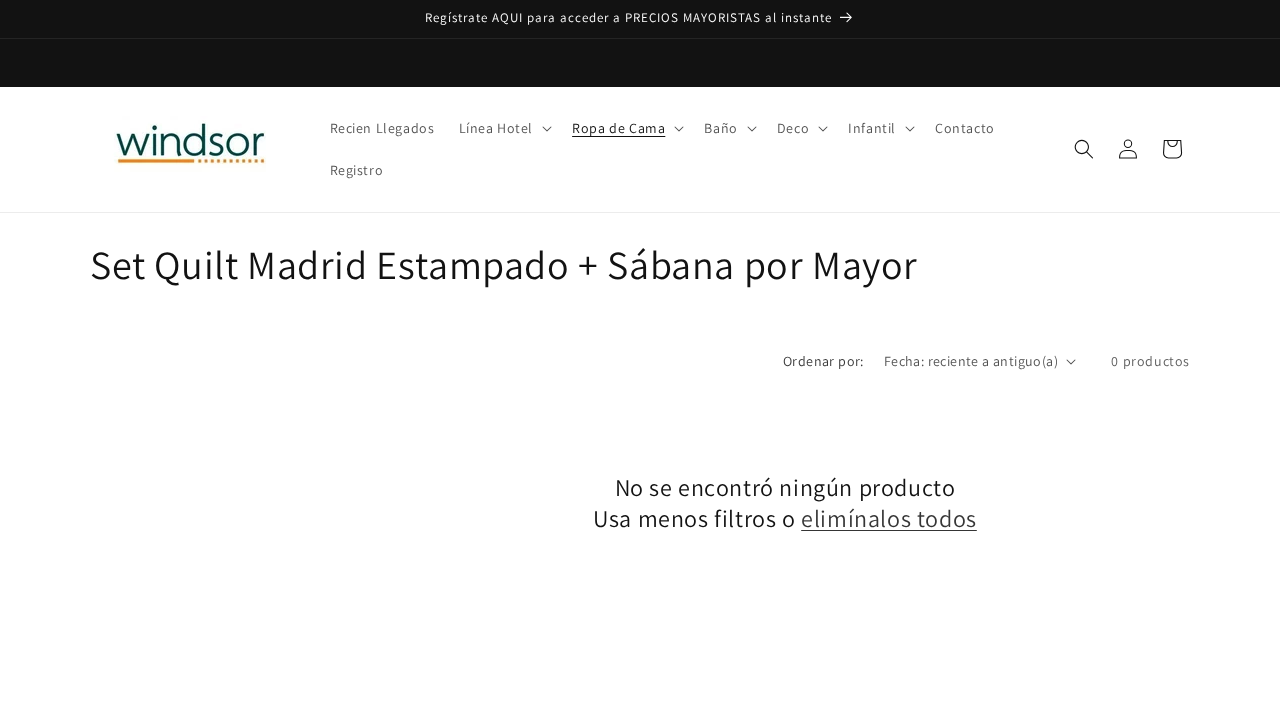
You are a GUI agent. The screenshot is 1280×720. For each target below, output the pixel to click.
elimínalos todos (889, 518)
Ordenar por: (823, 361)
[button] (504, 128)
